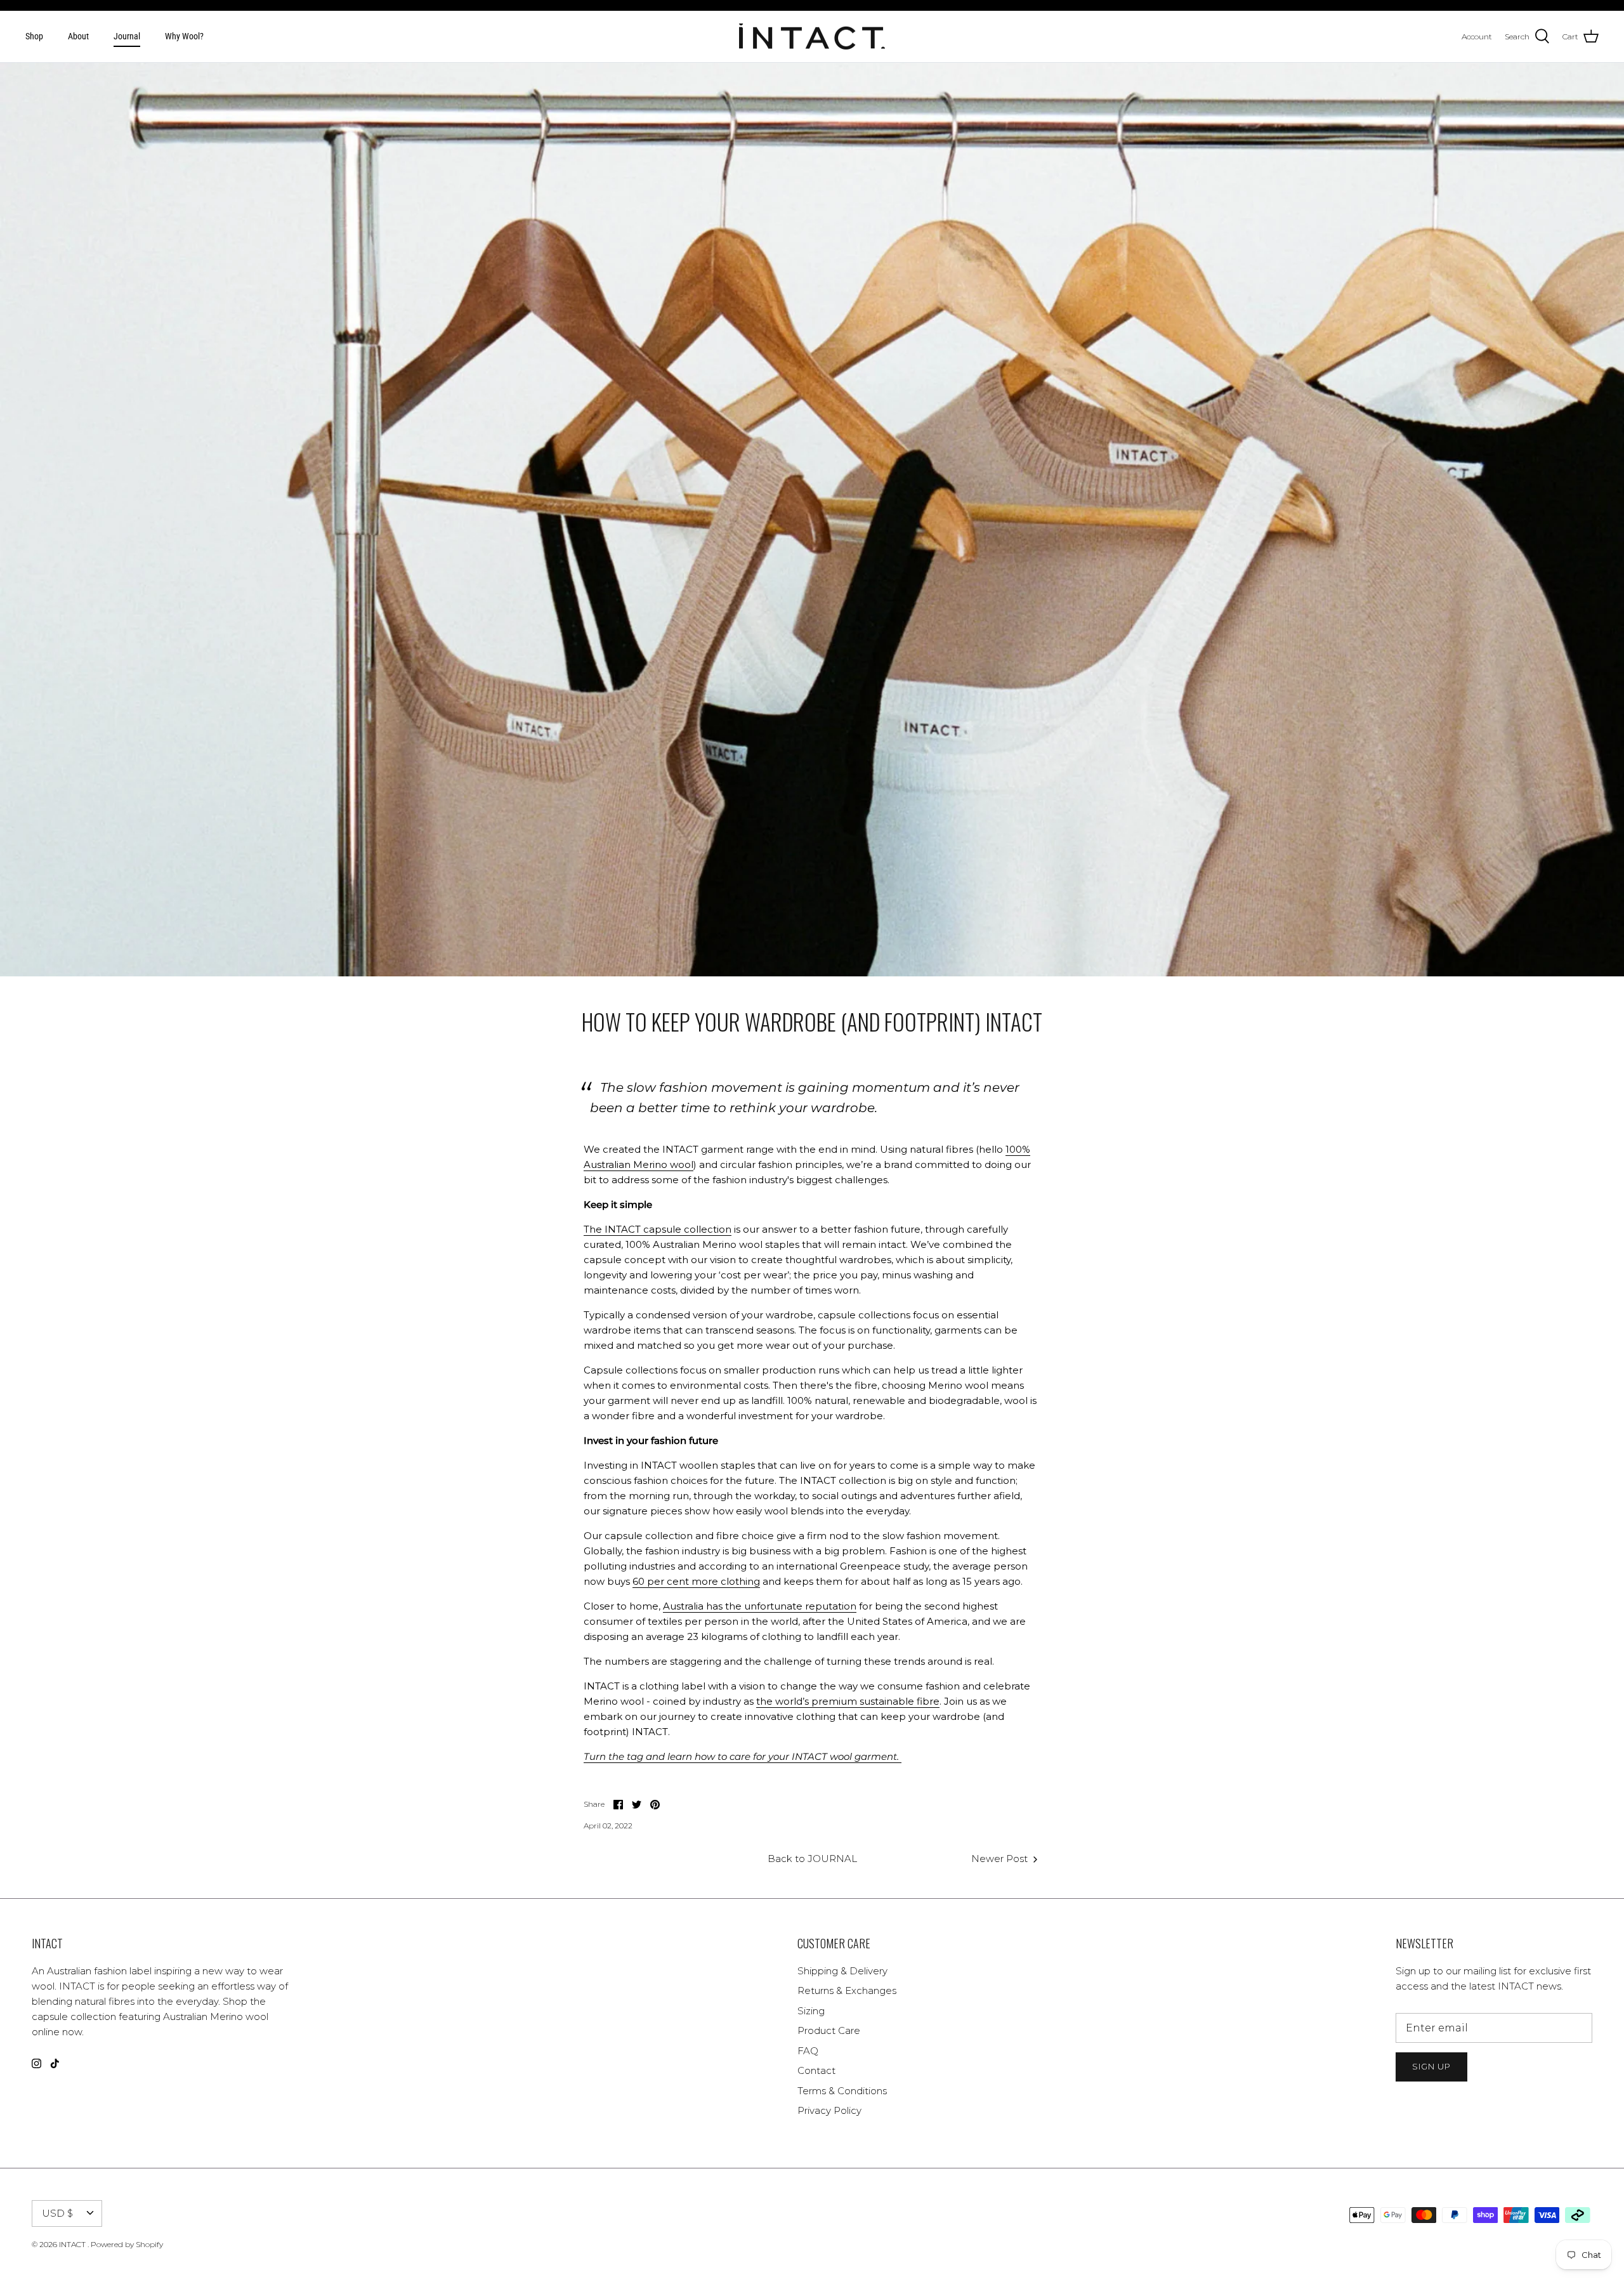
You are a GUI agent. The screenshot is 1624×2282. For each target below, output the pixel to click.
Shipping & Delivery (842, 1971)
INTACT (73, 2244)
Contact (816, 2070)
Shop (34, 36)
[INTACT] (812, 37)
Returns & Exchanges (847, 1990)
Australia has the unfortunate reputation (760, 1606)
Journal (127, 36)
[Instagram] (36, 2063)
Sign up (1431, 2066)
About (78, 36)
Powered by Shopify (127, 2244)
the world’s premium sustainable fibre (848, 1701)
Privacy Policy (829, 2110)
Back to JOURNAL (812, 1859)
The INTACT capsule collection (658, 1229)
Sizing (811, 2011)
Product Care (829, 2030)
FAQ (808, 2051)
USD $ (57, 2213)
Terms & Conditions (842, 2091)
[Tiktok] (55, 2063)
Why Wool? (184, 36)
